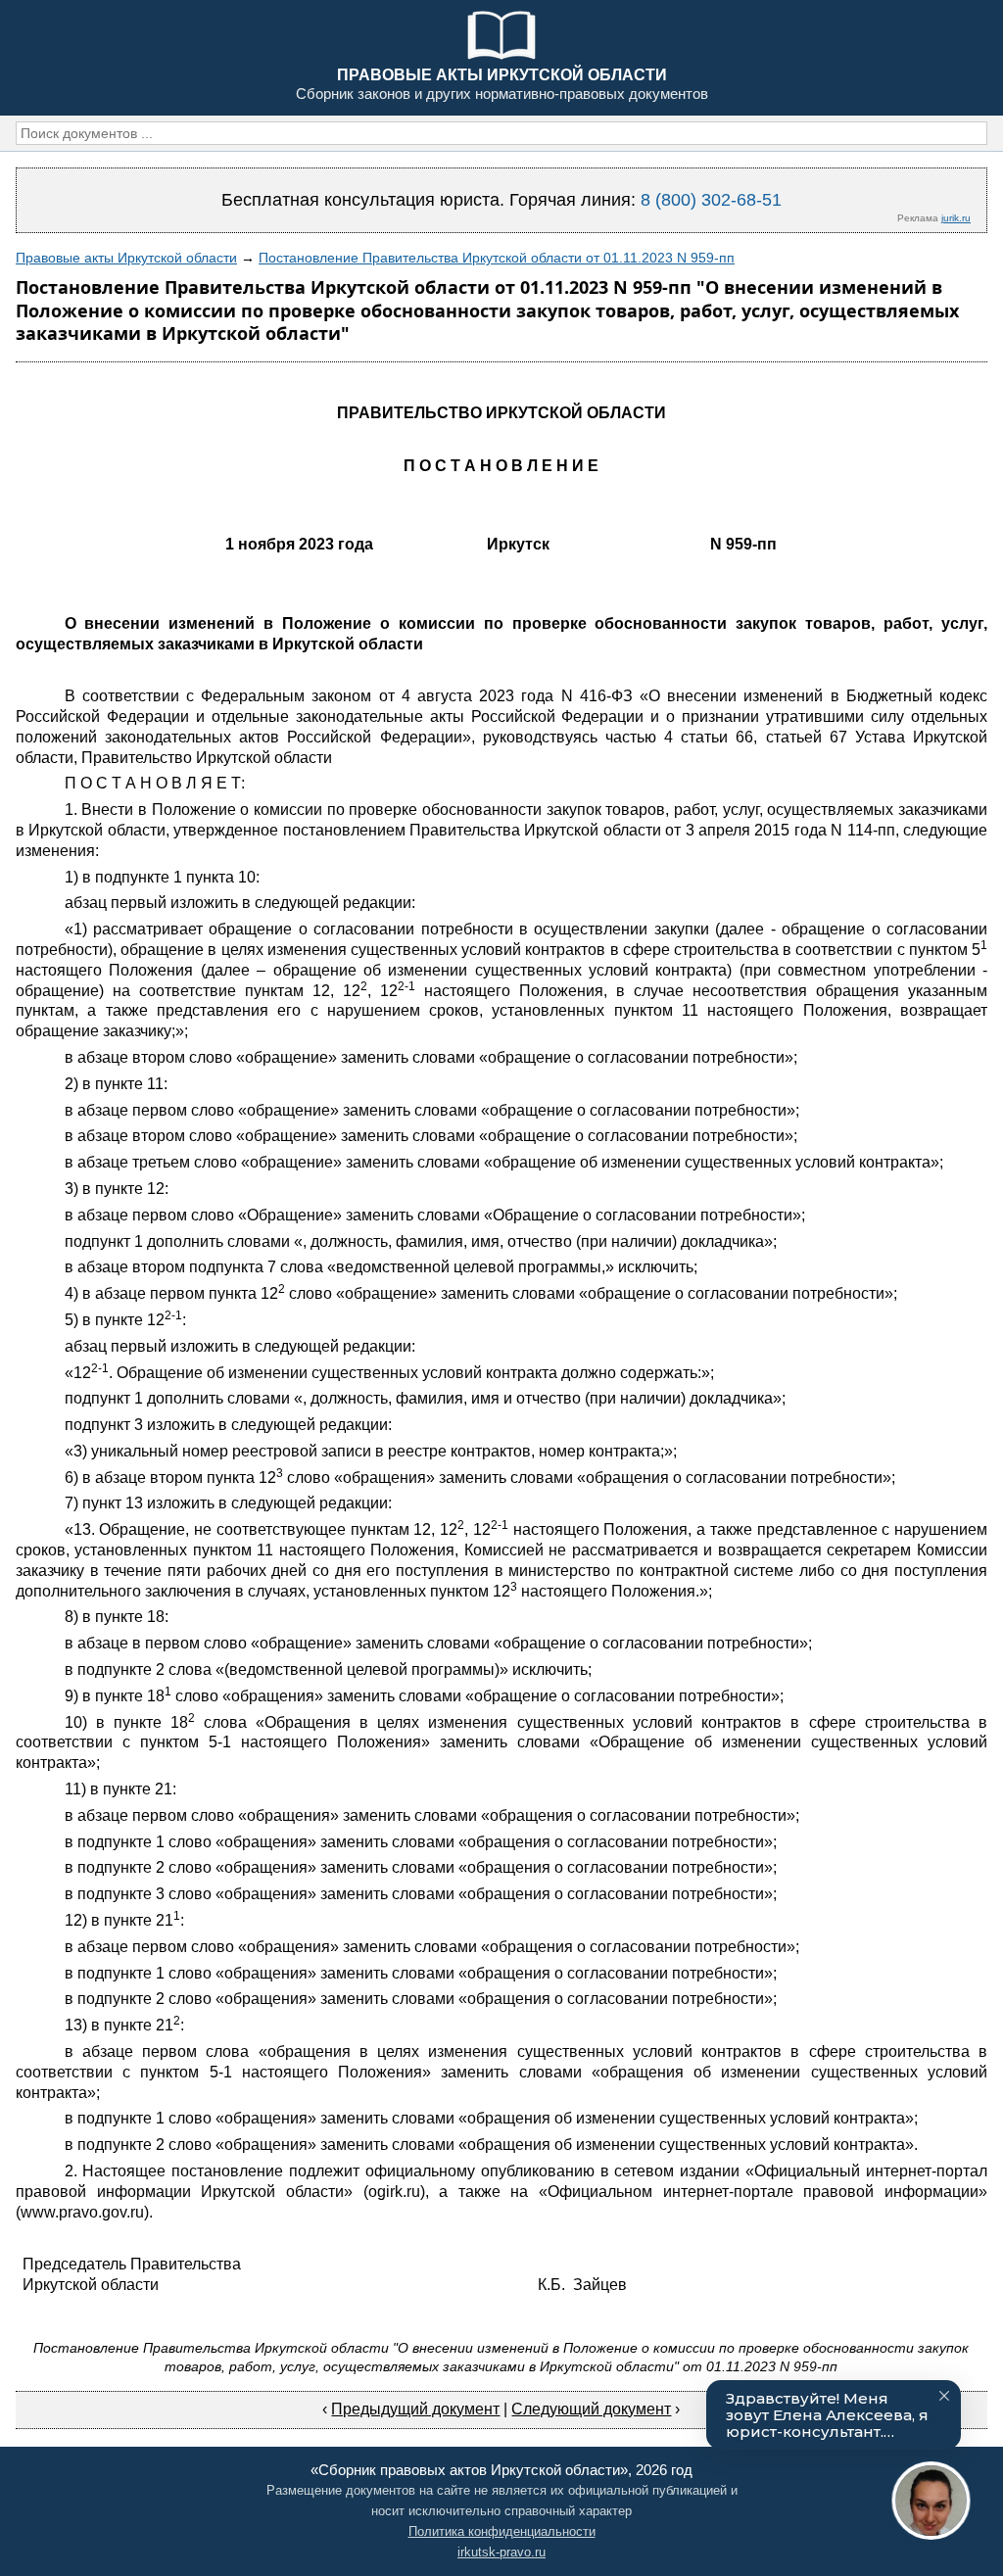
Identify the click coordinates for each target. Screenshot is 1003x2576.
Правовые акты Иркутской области (126, 258)
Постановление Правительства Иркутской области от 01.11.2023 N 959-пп (497, 258)
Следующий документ (591, 2409)
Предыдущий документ (415, 2409)
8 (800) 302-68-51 (711, 200)
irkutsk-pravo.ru (501, 2552)
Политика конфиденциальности (502, 2531)
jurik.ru (956, 218)
